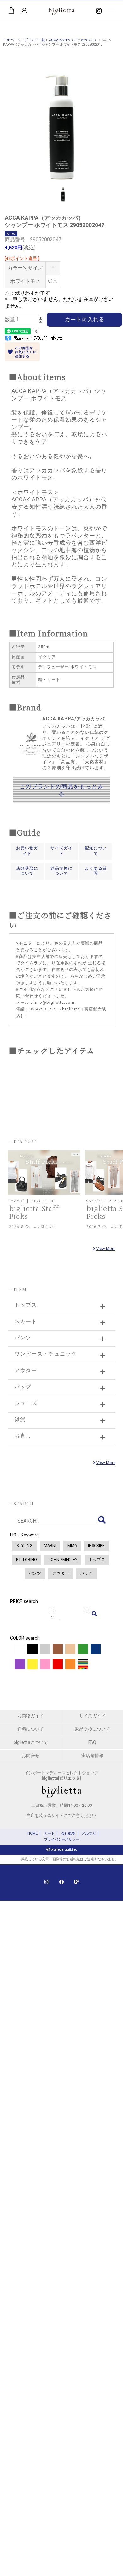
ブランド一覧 (35, 40)
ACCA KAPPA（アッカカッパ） (73, 40)
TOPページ (12, 40)
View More (106, 1249)
